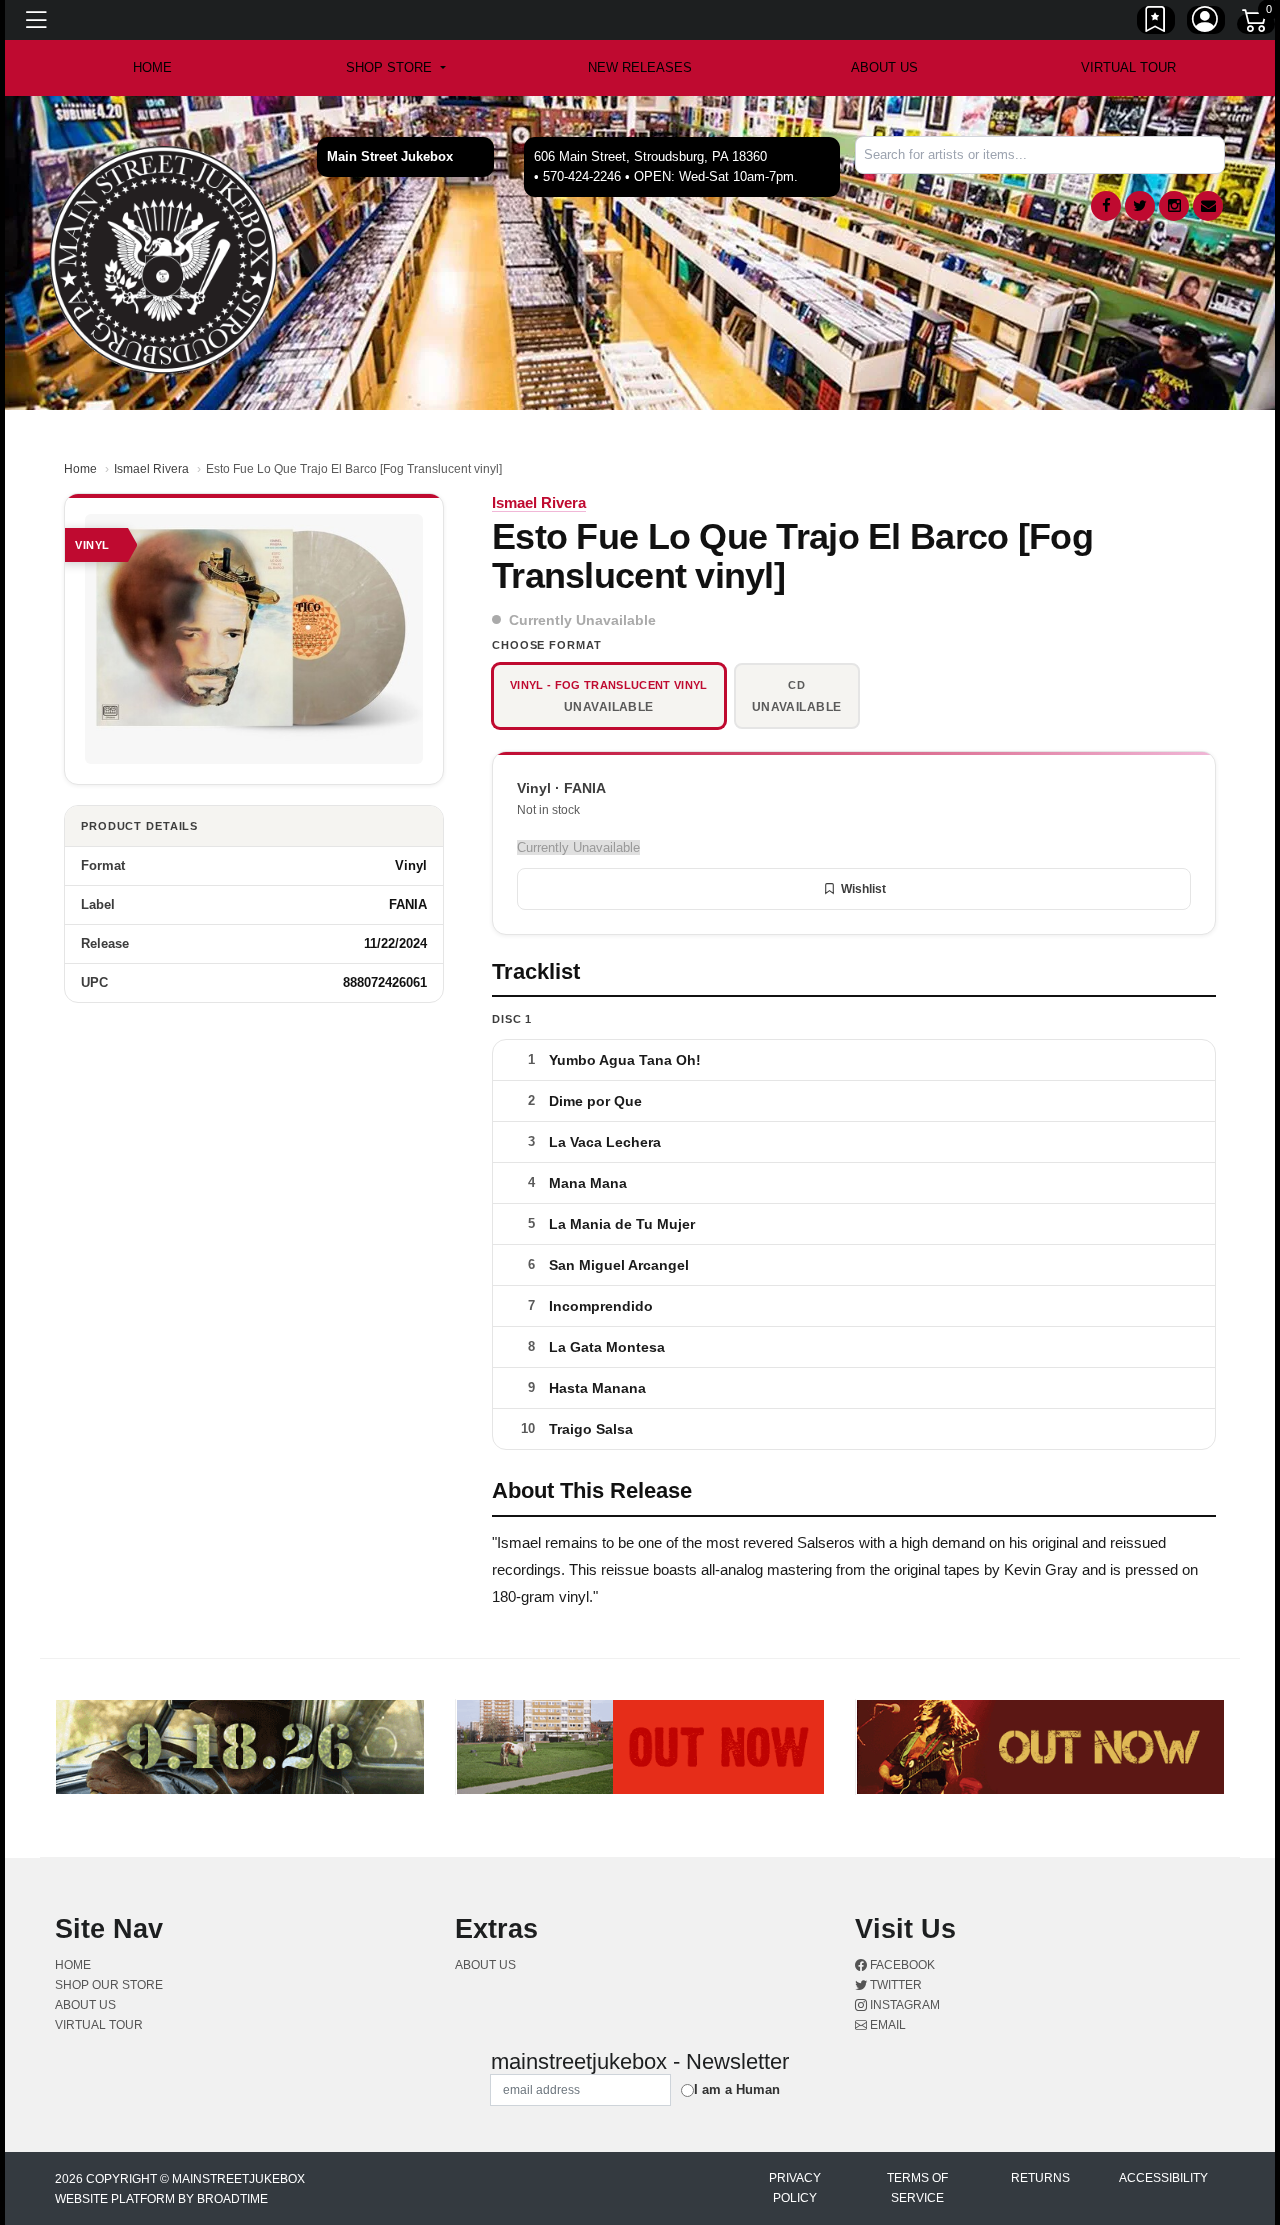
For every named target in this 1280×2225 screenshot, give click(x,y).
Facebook (901, 1965)
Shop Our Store (109, 1985)
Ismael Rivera (151, 469)
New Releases (640, 67)
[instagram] (1174, 206)
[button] (395, 68)
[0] (1256, 24)
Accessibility (1163, 2178)
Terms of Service (917, 2188)
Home (80, 469)
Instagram (903, 2005)
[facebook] (1106, 206)
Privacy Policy (795, 2188)
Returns (1040, 2178)
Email (886, 2025)
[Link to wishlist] (1156, 23)
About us (884, 67)
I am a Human (737, 2089)
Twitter (894, 1985)
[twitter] (1140, 206)
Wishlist (863, 889)
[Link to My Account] (1206, 23)
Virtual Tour (1128, 67)
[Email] (1208, 206)
